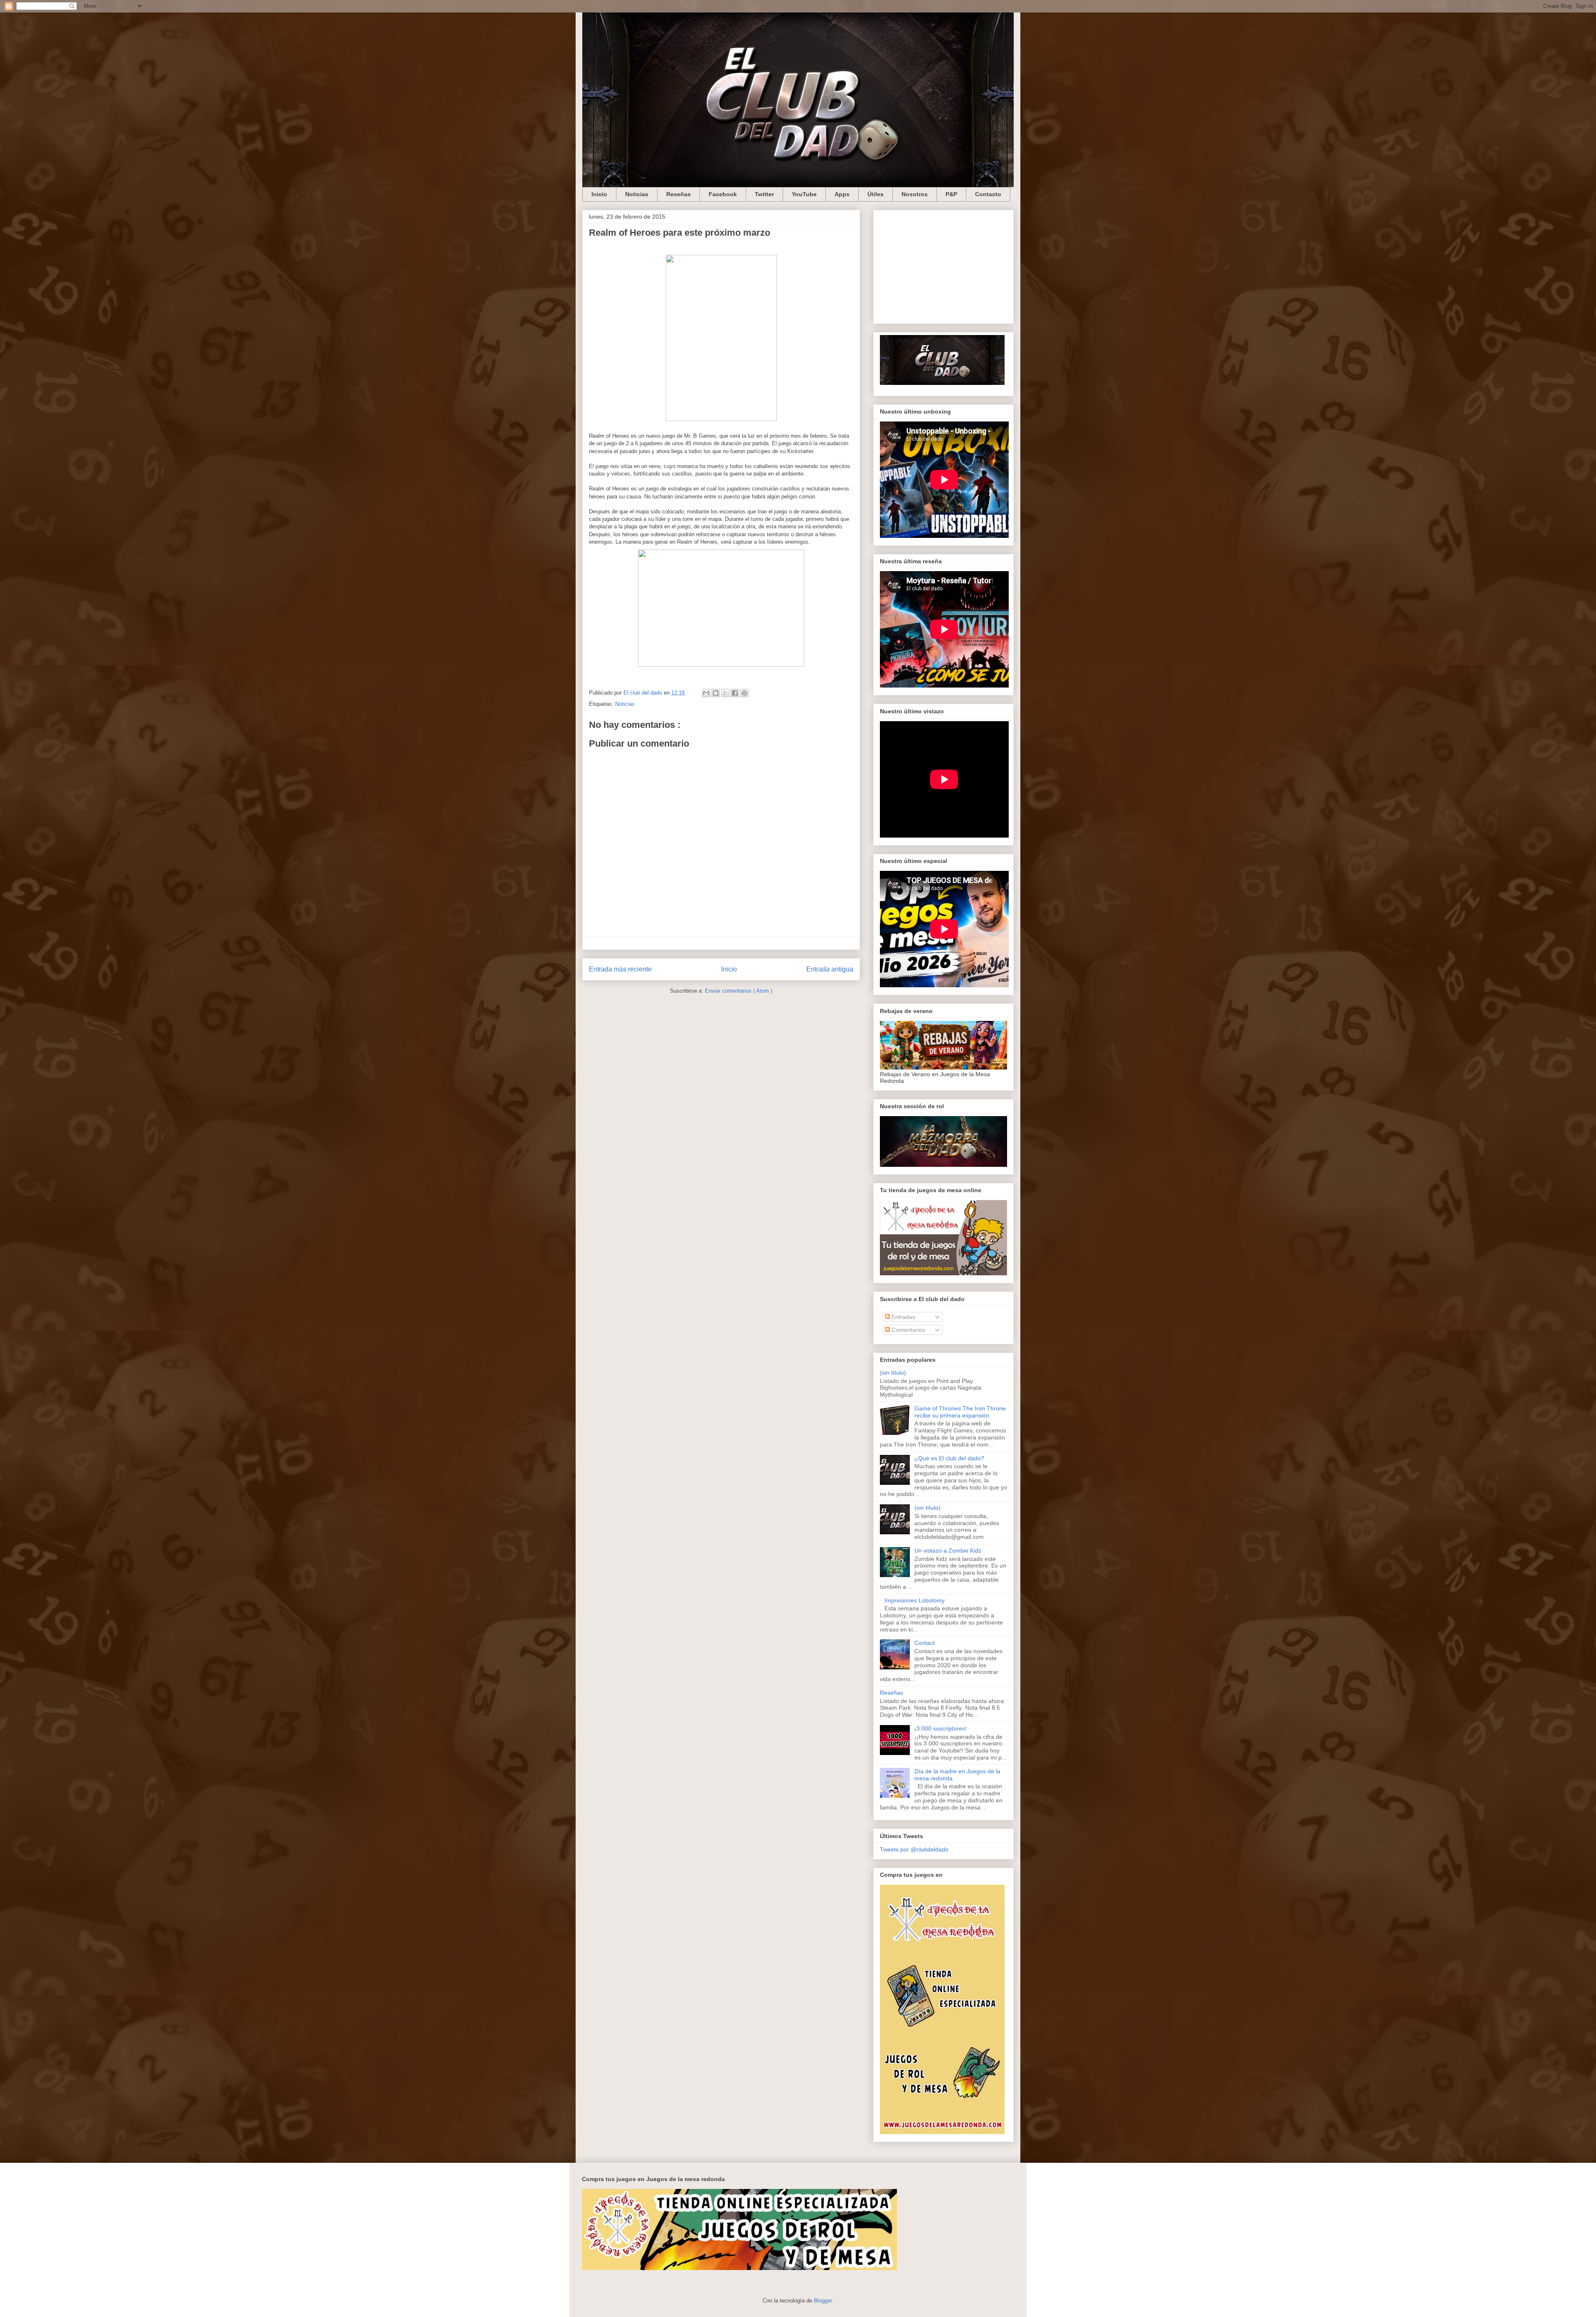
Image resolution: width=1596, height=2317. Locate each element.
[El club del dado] (942, 383)
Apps (842, 194)
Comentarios (908, 1330)
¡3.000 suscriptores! (941, 1728)
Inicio (599, 194)
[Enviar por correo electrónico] (706, 693)
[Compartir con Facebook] (735, 693)
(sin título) (893, 1373)
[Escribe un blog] (716, 693)
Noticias (637, 194)
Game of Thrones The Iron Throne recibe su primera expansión (960, 1412)
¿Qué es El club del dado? (949, 1458)
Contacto (988, 194)
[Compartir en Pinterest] (744, 693)
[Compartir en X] (725, 693)
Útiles (876, 194)
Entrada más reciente (620, 969)
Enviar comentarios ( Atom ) (739, 991)
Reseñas (679, 194)
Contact (925, 1643)
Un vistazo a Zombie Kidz (948, 1550)
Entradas (903, 1317)
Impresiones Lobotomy (915, 1600)
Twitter (764, 194)
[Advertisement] (943, 265)
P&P (951, 194)
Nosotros (915, 194)
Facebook (723, 194)
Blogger (823, 2301)
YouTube (804, 194)
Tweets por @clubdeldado (914, 1849)
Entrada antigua (830, 969)
